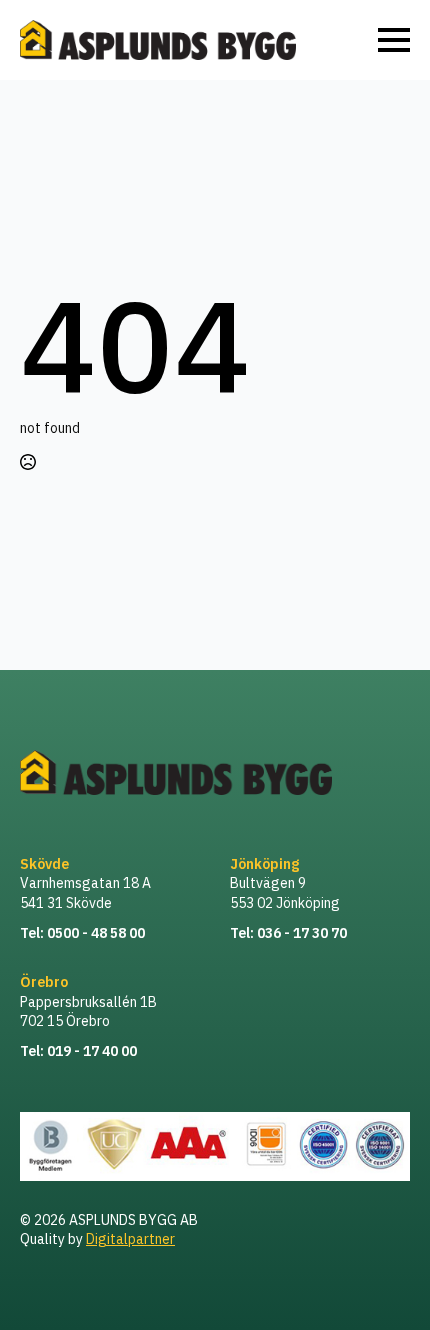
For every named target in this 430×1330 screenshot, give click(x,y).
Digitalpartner (130, 1239)
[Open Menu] (394, 40)
